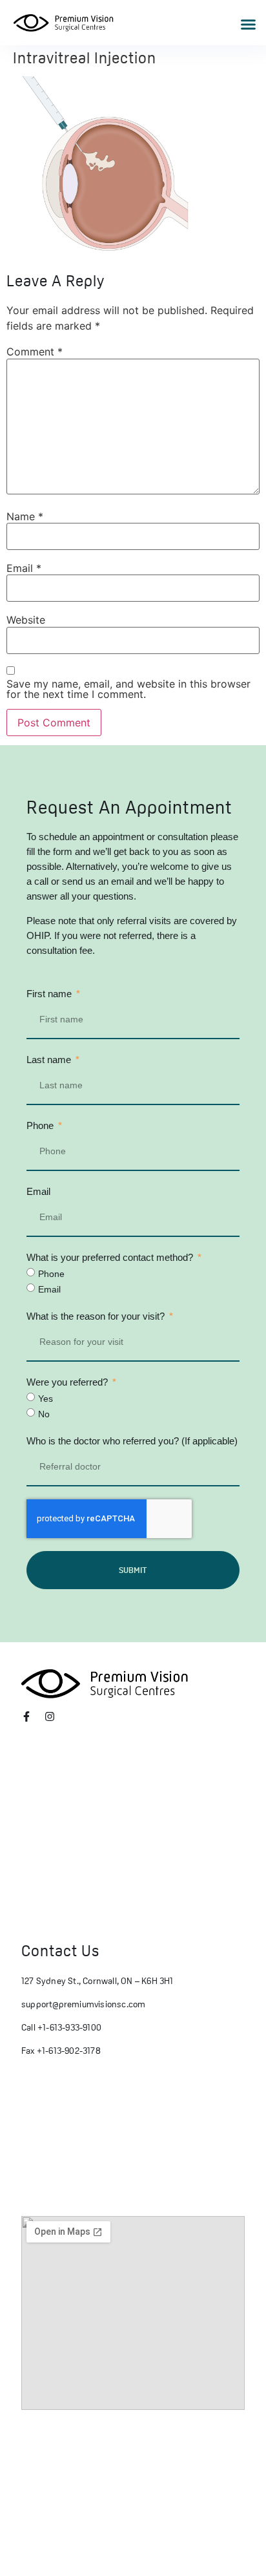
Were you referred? (68, 1382)
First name (50, 994)
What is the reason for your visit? (97, 1316)
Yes (46, 1399)
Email (24, 568)
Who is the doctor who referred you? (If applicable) (132, 1441)
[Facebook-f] (26, 1716)
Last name (50, 1060)
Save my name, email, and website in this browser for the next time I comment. (128, 689)
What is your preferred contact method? (111, 1257)
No (44, 1414)
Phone (41, 1125)
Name (25, 516)
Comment (35, 352)
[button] (249, 25)
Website (26, 620)
